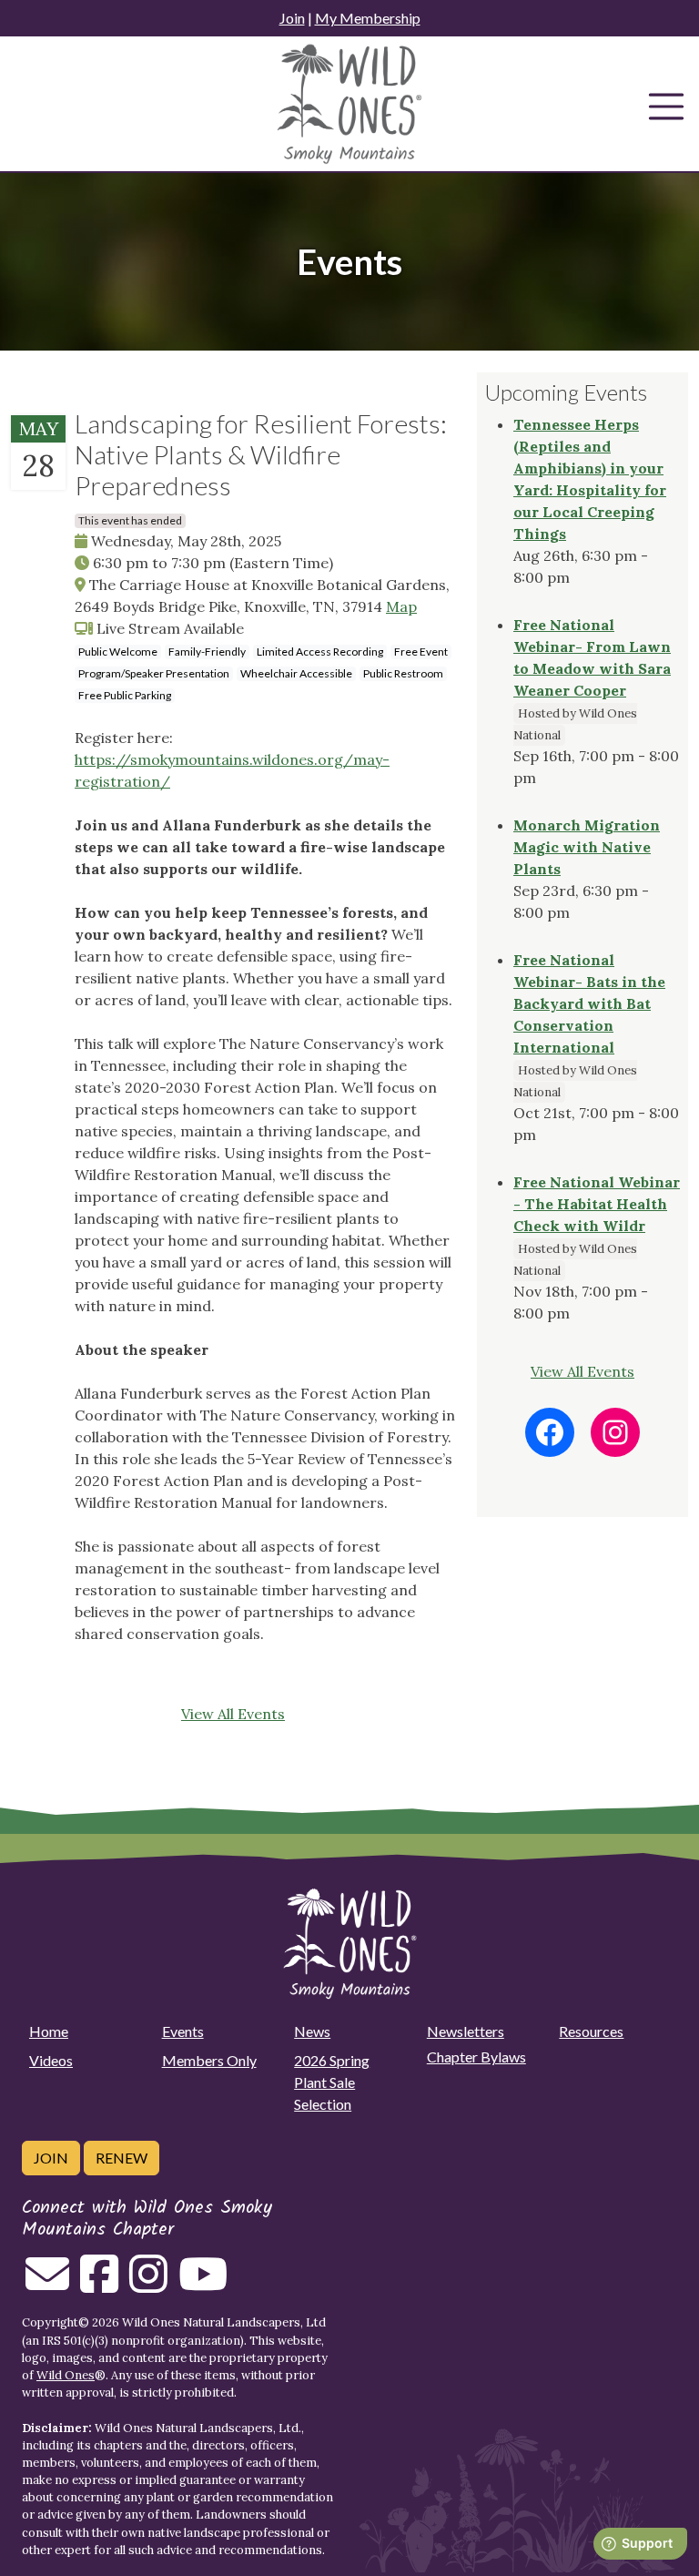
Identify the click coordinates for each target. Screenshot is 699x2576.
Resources (591, 2031)
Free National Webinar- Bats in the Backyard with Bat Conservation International (589, 1003)
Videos (51, 2060)
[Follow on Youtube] (203, 2285)
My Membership (368, 18)
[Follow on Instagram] (148, 2285)
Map (401, 606)
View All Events (233, 1714)
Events (183, 2031)
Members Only (209, 2060)
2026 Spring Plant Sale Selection (332, 2082)
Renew (122, 2158)
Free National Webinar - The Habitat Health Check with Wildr (597, 1204)
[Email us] (47, 2285)
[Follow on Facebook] (99, 2285)
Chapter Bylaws (476, 2057)
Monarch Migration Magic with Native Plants (587, 847)
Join (292, 18)
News (312, 2031)
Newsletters (466, 2031)
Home (49, 2031)
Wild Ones (66, 2375)
